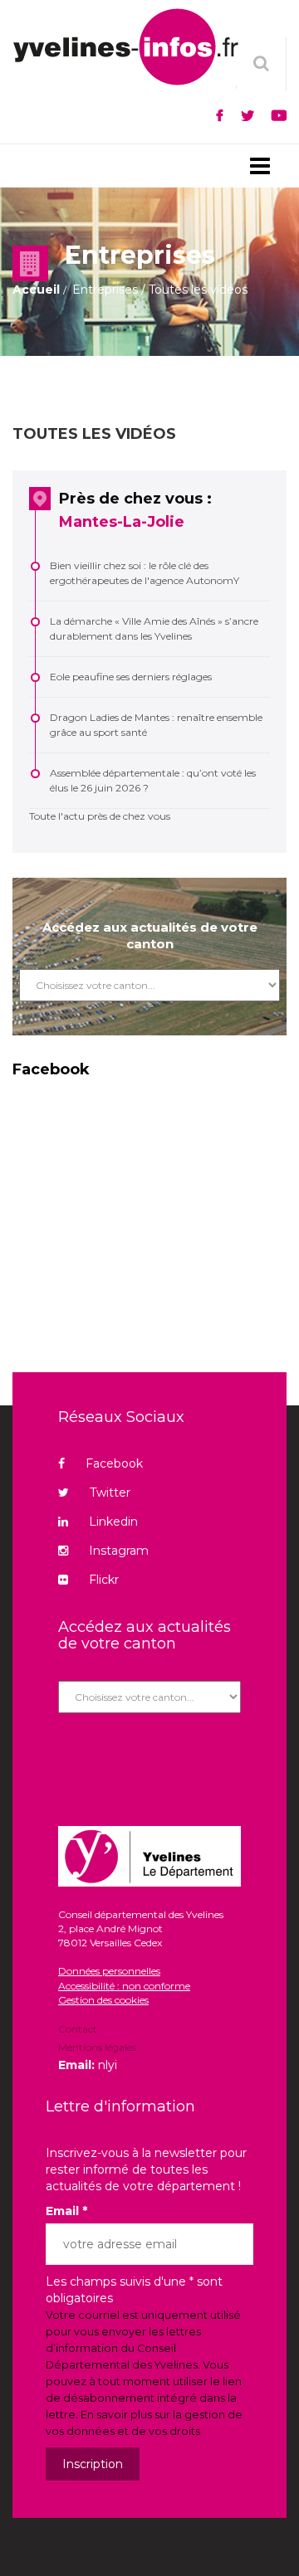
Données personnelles (109, 1971)
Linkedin (113, 1522)
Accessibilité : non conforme (124, 1986)
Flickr (104, 1580)
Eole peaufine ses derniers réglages (131, 677)
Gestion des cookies (103, 2000)
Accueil (36, 290)
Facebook (114, 1463)
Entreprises (105, 290)
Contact (78, 2030)
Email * (66, 2211)
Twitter (110, 1493)
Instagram (119, 1551)
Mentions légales (97, 2047)
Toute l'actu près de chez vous (100, 816)
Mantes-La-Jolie (122, 522)
